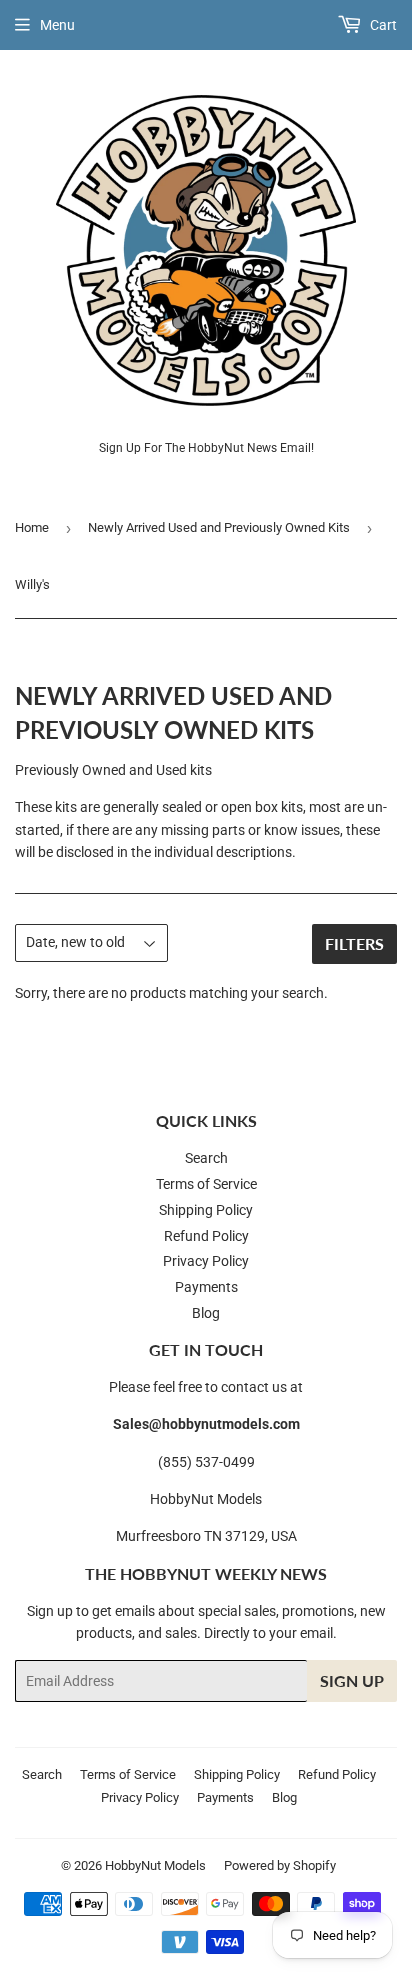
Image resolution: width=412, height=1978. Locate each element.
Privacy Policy (206, 1261)
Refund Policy (206, 1236)
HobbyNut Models (155, 1865)
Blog (206, 1313)
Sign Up (352, 1680)
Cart (382, 25)
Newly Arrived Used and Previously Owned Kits (219, 527)
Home (32, 527)
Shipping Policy (206, 1210)
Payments (206, 1287)
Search (206, 1158)
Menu (57, 25)
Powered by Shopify (280, 1865)
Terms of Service (206, 1184)
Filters (354, 943)
